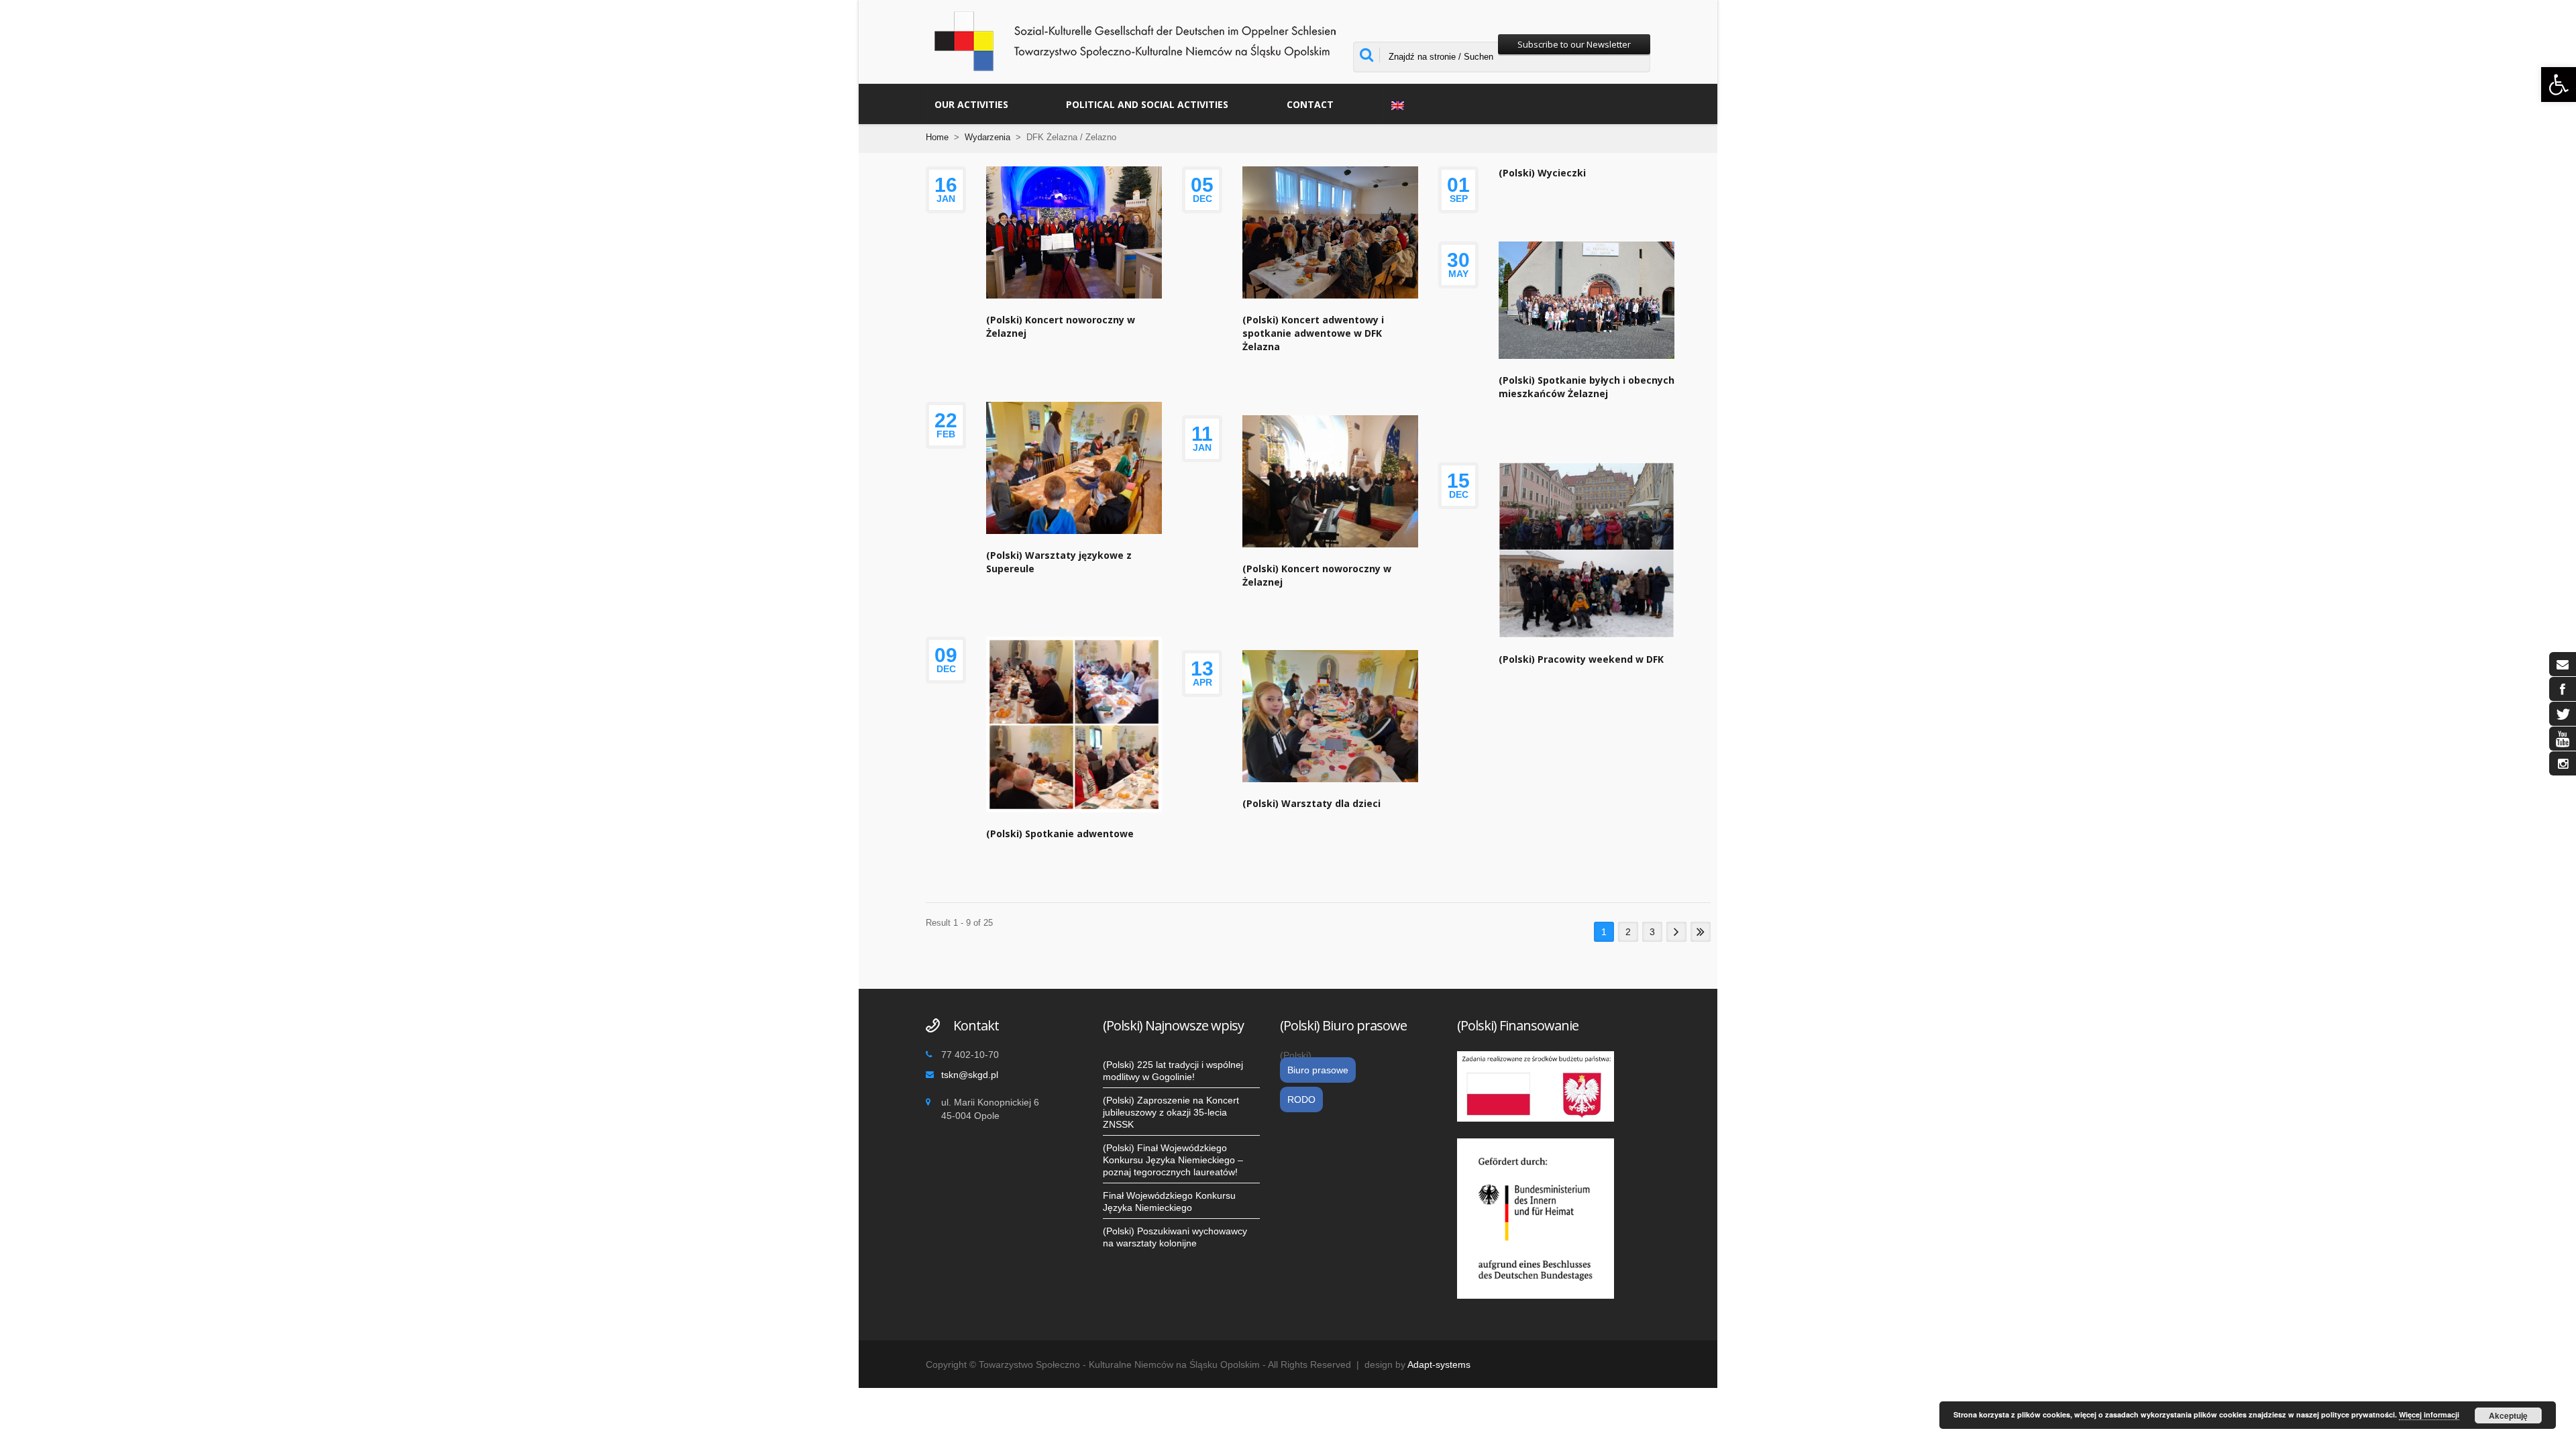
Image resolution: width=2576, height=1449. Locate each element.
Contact (1310, 104)
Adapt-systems (1439, 1364)
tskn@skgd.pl (970, 1075)
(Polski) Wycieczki (1542, 173)
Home (937, 137)
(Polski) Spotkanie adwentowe (1060, 834)
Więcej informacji (2429, 1414)
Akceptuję (2508, 1415)
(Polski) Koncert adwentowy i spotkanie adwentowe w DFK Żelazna (1313, 333)
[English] (1418, 104)
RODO (1301, 1099)
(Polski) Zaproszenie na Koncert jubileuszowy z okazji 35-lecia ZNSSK (1171, 1112)
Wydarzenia (987, 137)
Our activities (971, 104)
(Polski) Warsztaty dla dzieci (1311, 803)
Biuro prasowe (1318, 1070)
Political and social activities (1147, 104)
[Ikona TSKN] (2563, 664)
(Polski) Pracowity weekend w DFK (1581, 659)
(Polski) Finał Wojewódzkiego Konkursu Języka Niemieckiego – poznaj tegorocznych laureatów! (1173, 1160)
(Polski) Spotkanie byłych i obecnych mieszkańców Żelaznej (1587, 387)
